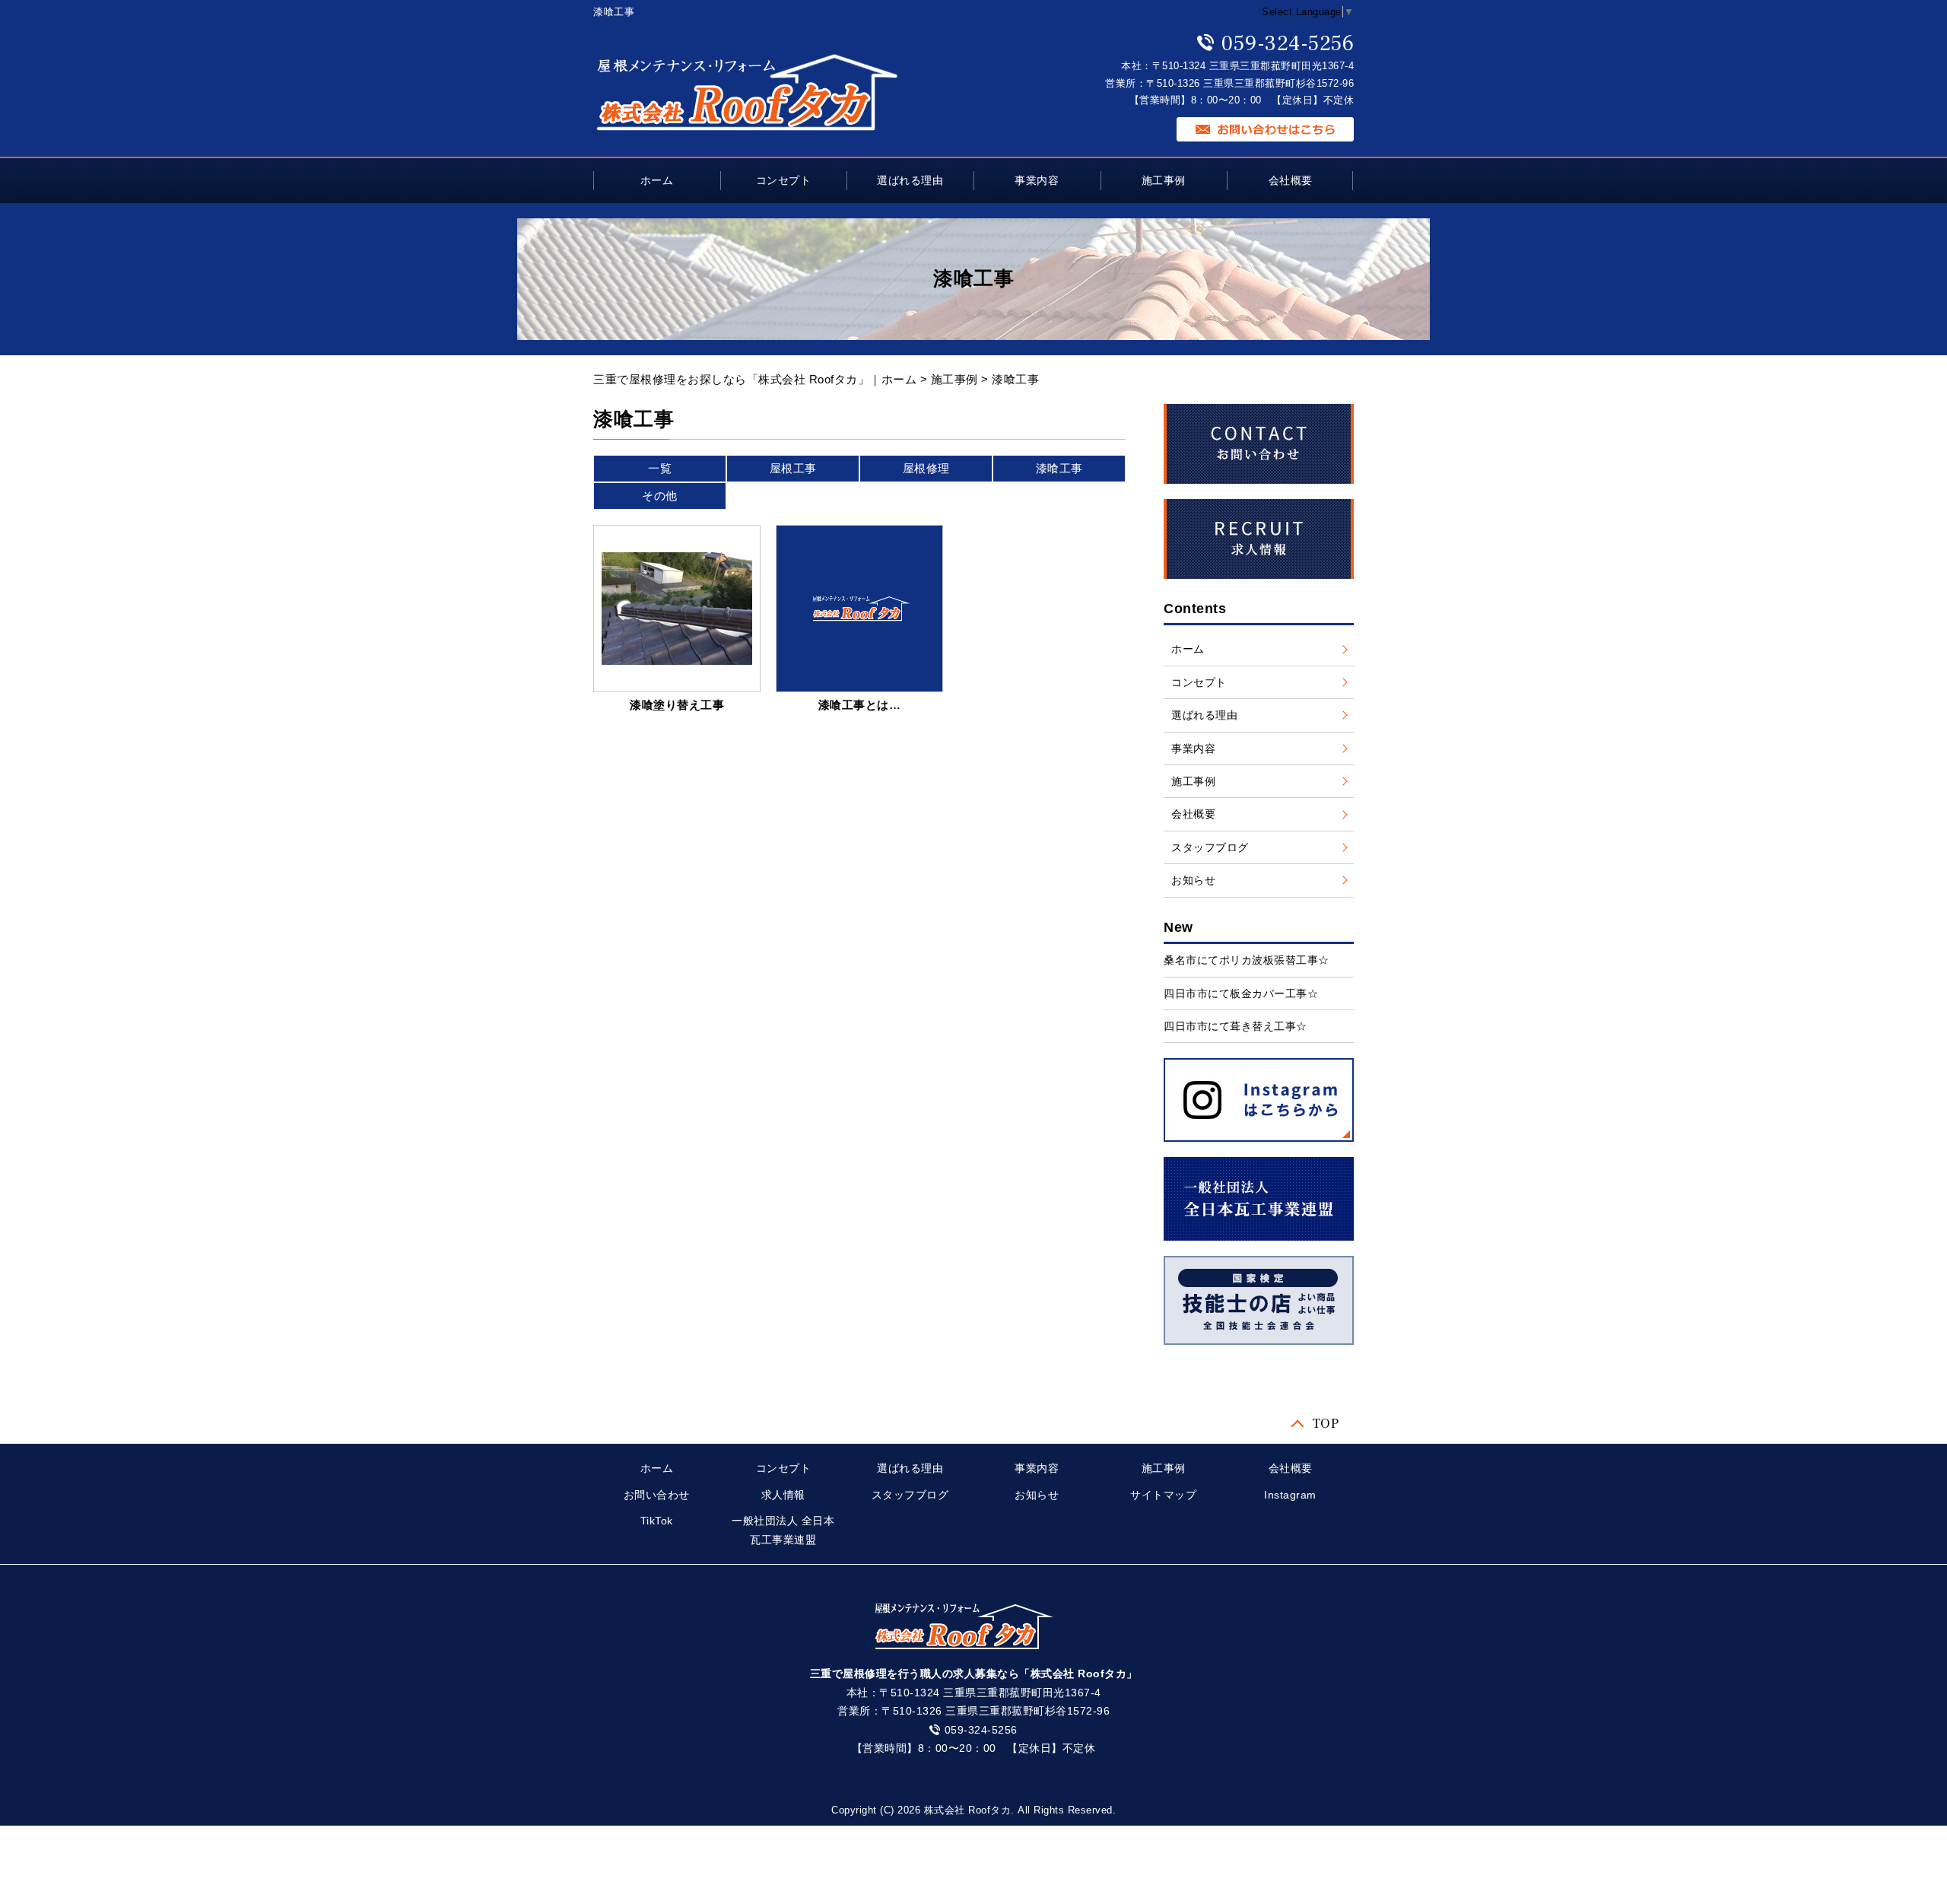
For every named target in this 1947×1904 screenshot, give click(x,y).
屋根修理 (926, 468)
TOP (1326, 1422)
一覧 (660, 468)
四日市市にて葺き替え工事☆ (1236, 1026)
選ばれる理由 (910, 180)
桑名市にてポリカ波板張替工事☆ (1247, 960)
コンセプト (784, 180)
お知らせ (1193, 880)
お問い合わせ (657, 1495)
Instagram (1290, 1495)
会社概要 (1291, 180)
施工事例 (1164, 180)
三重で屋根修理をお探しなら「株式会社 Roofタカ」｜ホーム (755, 379)
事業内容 (1037, 180)
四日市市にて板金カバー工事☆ (1241, 993)
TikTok (657, 1521)
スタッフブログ (1210, 847)
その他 (660, 496)
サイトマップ (1163, 1495)
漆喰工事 (1059, 468)
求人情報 (783, 1495)
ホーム (657, 180)
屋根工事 (793, 468)
